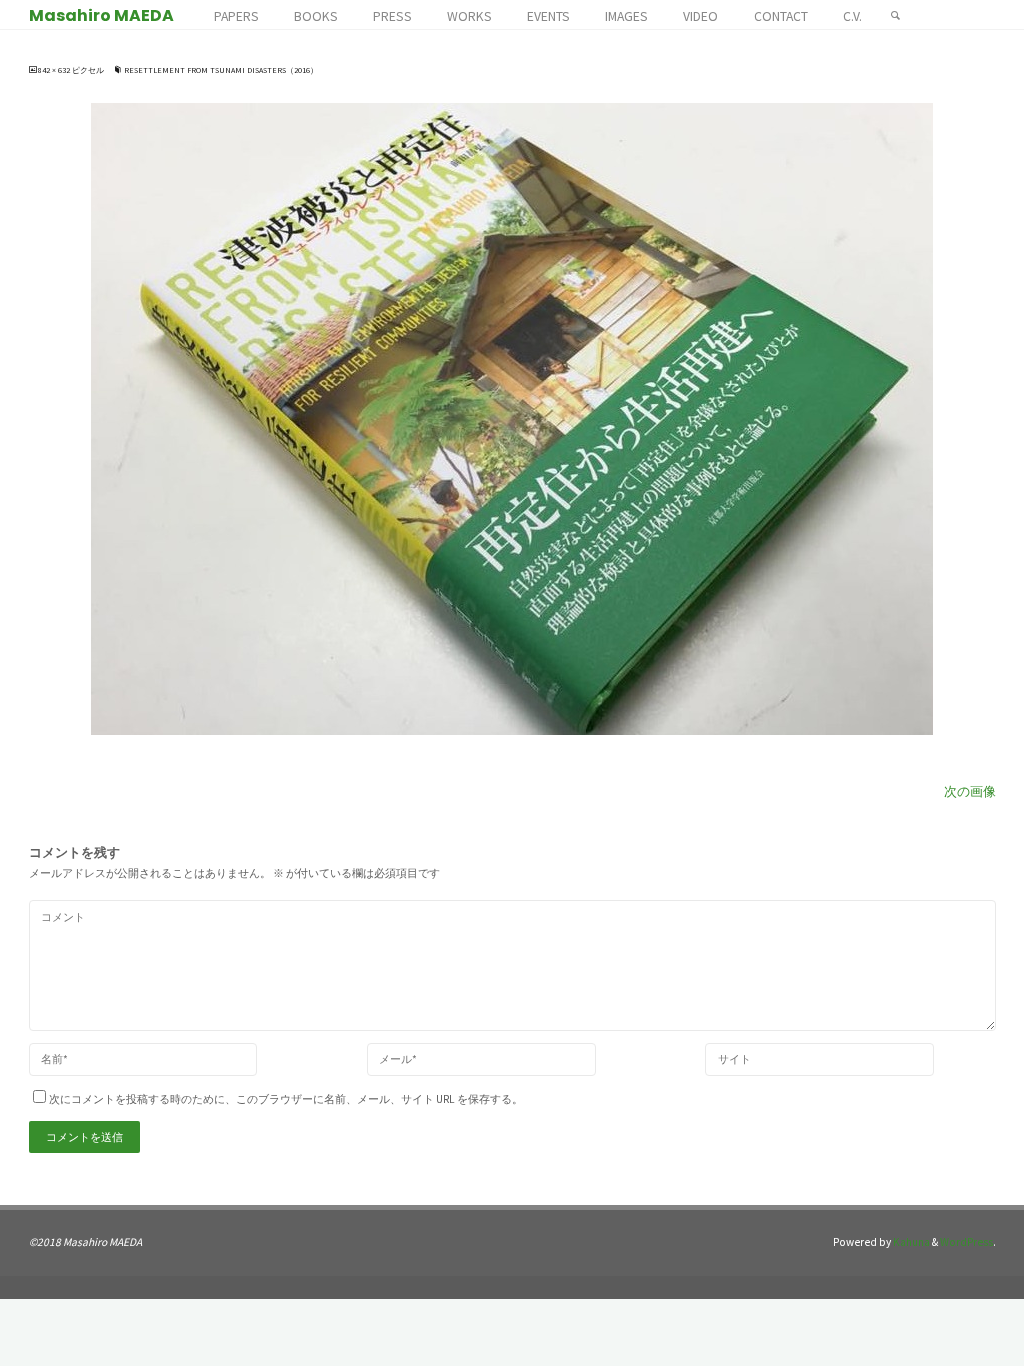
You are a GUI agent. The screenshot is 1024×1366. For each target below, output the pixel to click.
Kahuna (910, 1242)
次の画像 (970, 791)
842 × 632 (55, 70)
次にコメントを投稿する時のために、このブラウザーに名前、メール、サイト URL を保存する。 (286, 1099)
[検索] (895, 15)
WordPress (966, 1242)
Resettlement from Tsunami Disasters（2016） (221, 70)
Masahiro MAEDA (101, 15)
